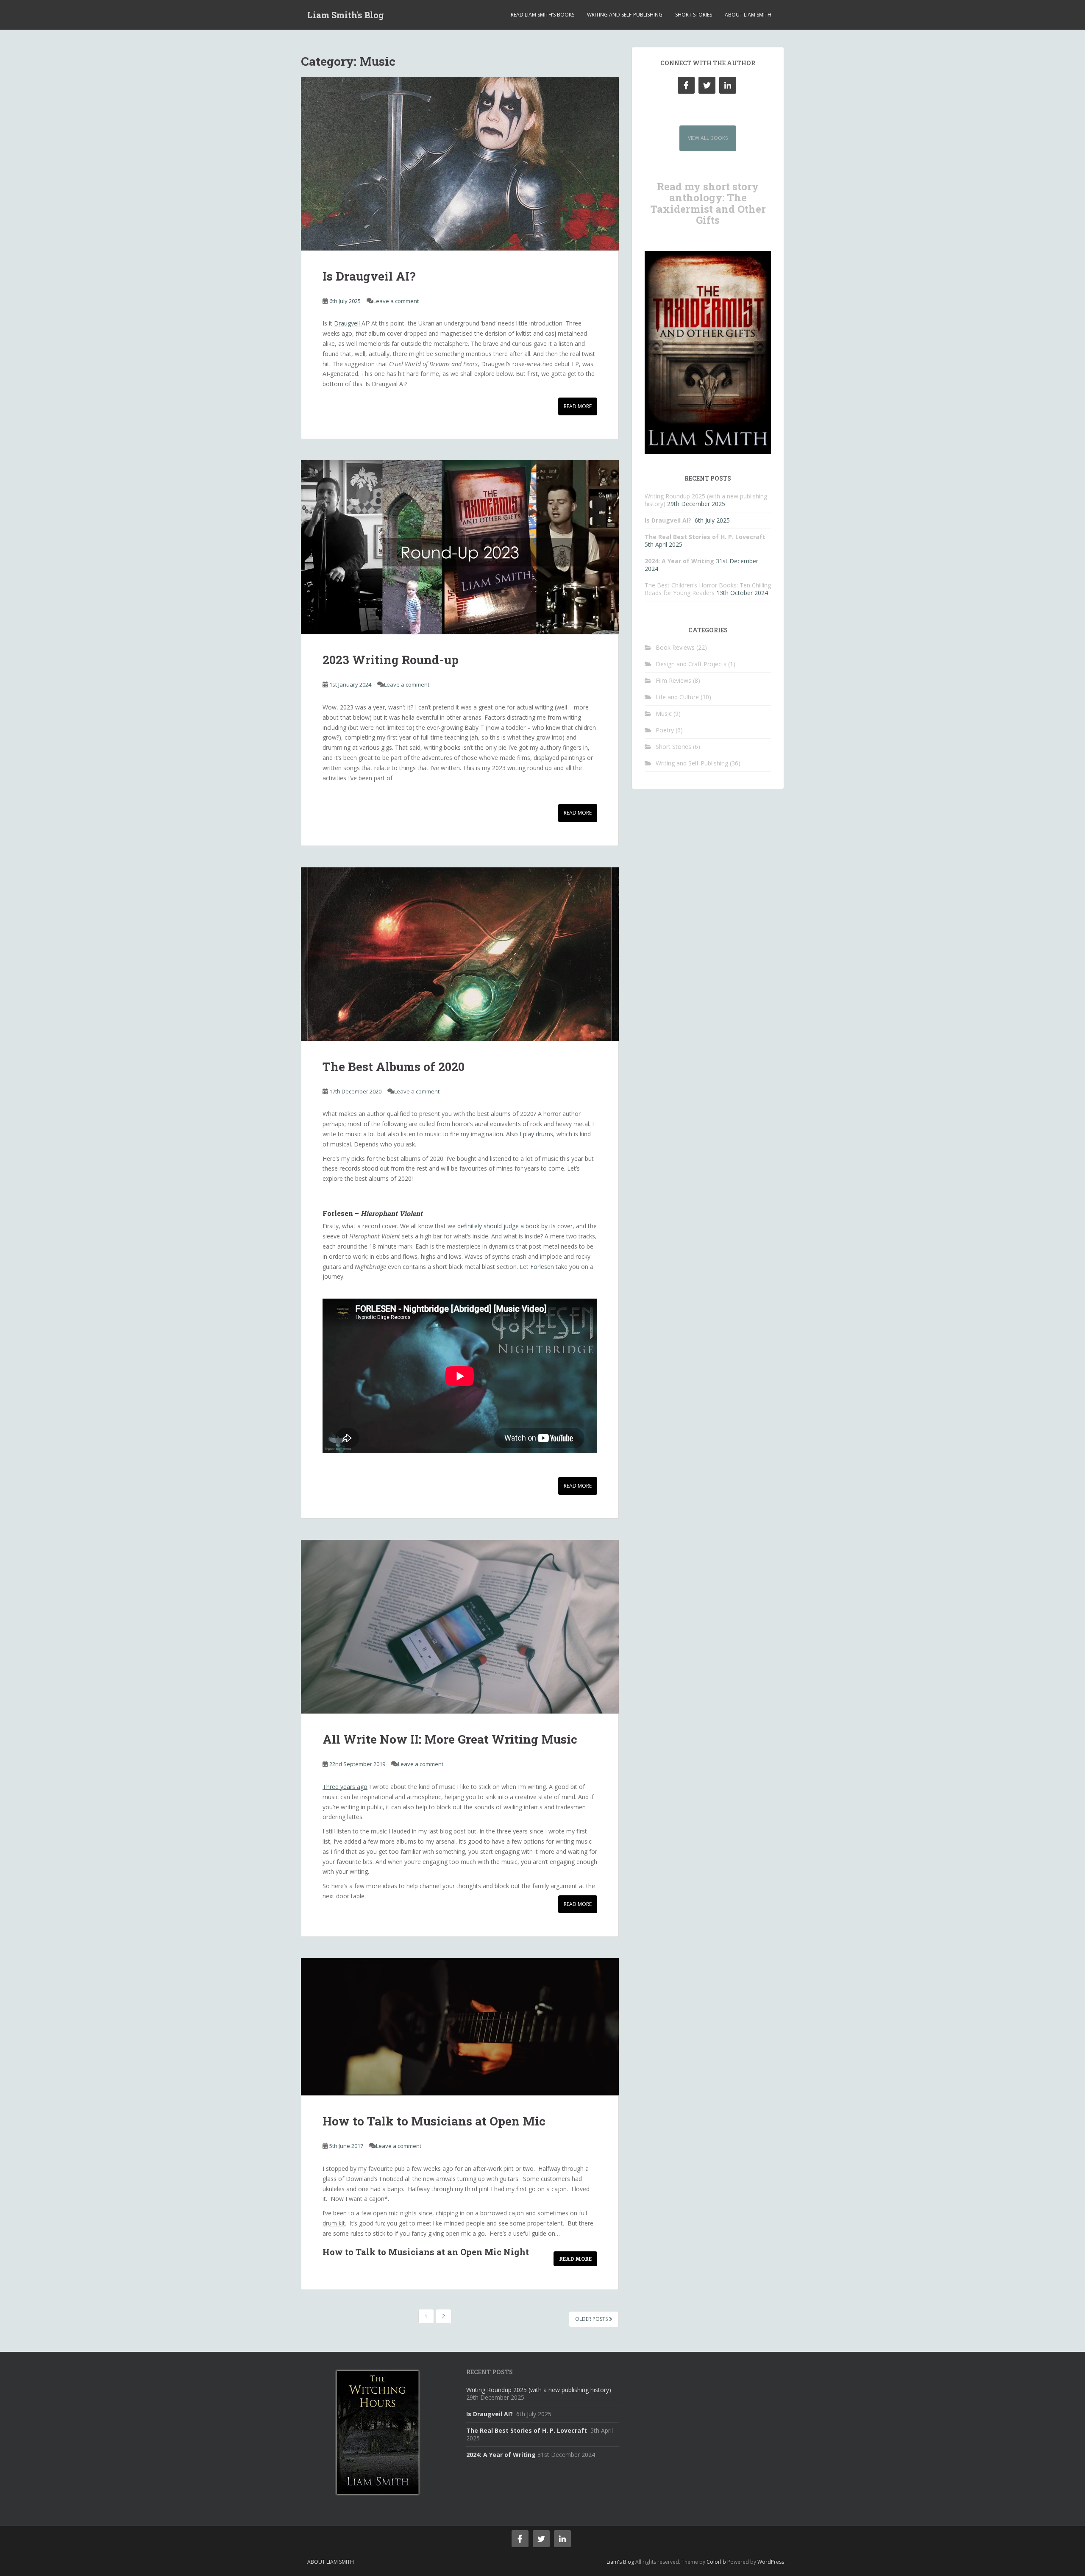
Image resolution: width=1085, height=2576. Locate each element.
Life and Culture (677, 697)
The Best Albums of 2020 (394, 1067)
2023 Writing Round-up (391, 660)
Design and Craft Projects (691, 664)
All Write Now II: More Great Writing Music (450, 1739)
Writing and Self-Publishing (625, 15)
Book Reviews (675, 647)
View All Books (708, 138)
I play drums (536, 1134)
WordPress (771, 2562)
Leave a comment (396, 301)
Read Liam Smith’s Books (542, 15)
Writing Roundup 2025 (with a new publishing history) (539, 2390)
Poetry (665, 730)
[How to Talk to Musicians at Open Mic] (460, 2027)
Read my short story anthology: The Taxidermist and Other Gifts (708, 203)
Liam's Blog (620, 2562)
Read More (578, 406)
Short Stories (694, 15)
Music (664, 714)
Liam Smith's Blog (346, 15)
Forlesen (542, 1267)
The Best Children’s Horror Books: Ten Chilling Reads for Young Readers (708, 589)
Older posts (592, 2319)
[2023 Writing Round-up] (460, 547)
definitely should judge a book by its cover (515, 1226)
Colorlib (716, 2562)
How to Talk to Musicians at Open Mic (434, 2121)
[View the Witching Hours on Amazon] (377, 2432)
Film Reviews (673, 680)
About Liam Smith (748, 15)
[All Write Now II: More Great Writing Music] (460, 1627)
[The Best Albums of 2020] (460, 954)
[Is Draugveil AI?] (460, 164)
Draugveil (348, 323)
